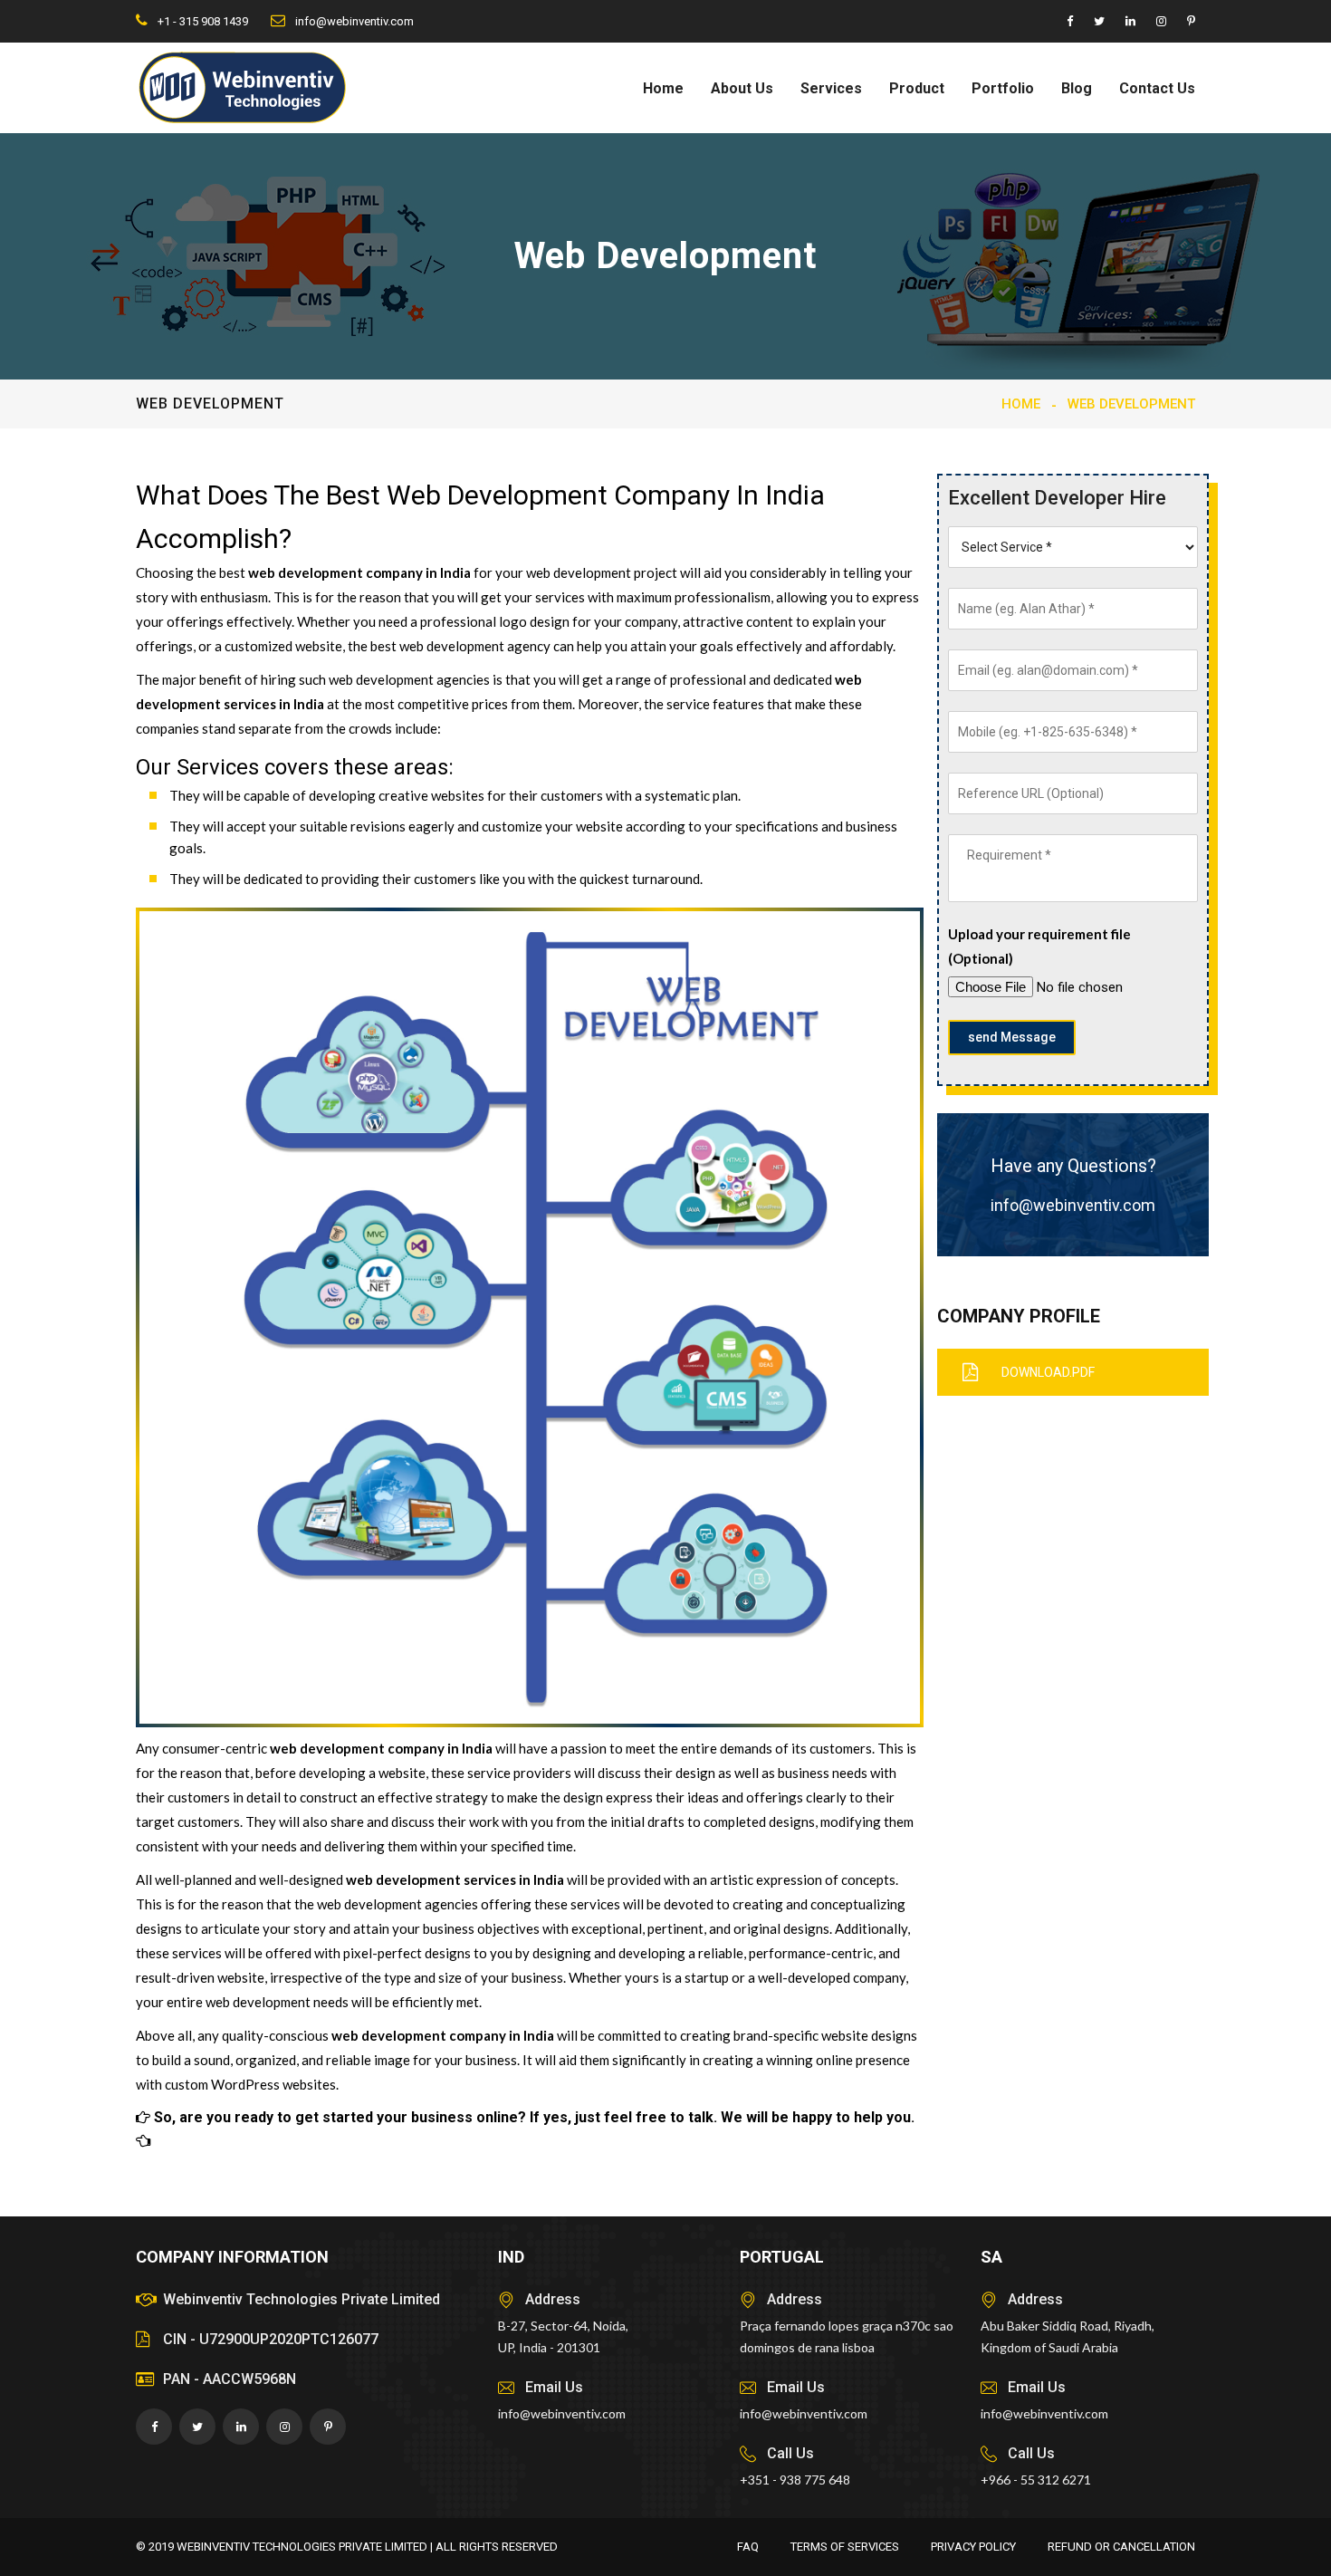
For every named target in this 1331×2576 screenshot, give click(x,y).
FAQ (748, 2547)
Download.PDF (1048, 1372)
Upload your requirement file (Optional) (1039, 946)
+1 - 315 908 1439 (201, 21)
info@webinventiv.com (353, 21)
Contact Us (1157, 88)
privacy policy (973, 2547)
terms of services (845, 2547)
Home (663, 88)
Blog (1077, 88)
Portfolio (1003, 88)
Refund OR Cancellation (1121, 2547)
